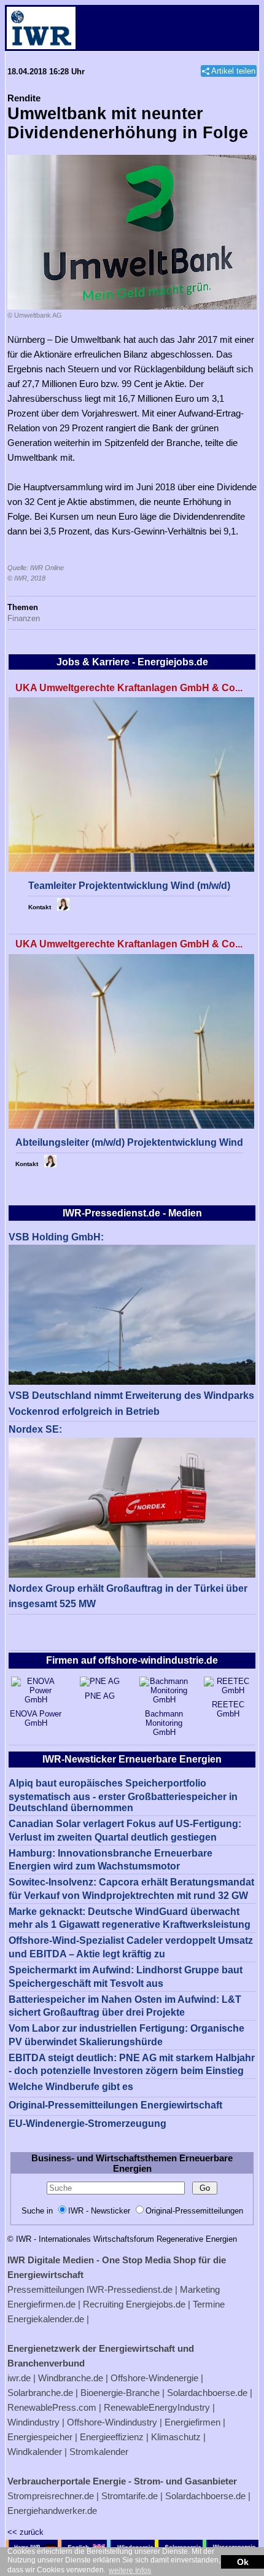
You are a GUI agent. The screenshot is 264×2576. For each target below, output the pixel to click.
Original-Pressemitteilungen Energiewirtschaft (115, 2105)
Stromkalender (99, 2452)
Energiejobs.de (156, 2304)
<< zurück (25, 2532)
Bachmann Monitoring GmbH (164, 1723)
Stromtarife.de (130, 2496)
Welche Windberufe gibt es (71, 2087)
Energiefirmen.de (41, 2304)
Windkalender (35, 2452)
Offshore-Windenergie (154, 2378)
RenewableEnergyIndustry (157, 2407)
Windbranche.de (71, 2378)
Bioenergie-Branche (120, 2393)
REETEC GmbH (228, 1709)
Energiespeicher (40, 2437)
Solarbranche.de (40, 2393)
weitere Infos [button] (130, 2570)
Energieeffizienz (112, 2437)
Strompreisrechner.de (51, 2496)
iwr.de (19, 2378)
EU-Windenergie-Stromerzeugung (87, 2124)
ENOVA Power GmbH (36, 1718)
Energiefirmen (192, 2422)
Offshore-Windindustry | (115, 2422)
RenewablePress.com (52, 2407)
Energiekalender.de (46, 2319)
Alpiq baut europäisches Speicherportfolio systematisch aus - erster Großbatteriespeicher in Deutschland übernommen (123, 1795)
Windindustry (33, 2422)
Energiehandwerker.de (52, 2511)
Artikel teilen (233, 71)
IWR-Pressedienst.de (130, 2289)
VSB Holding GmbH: (56, 1237)
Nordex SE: (35, 1429)
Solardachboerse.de (207, 2393)
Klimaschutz (176, 2437)
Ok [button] (243, 2562)
